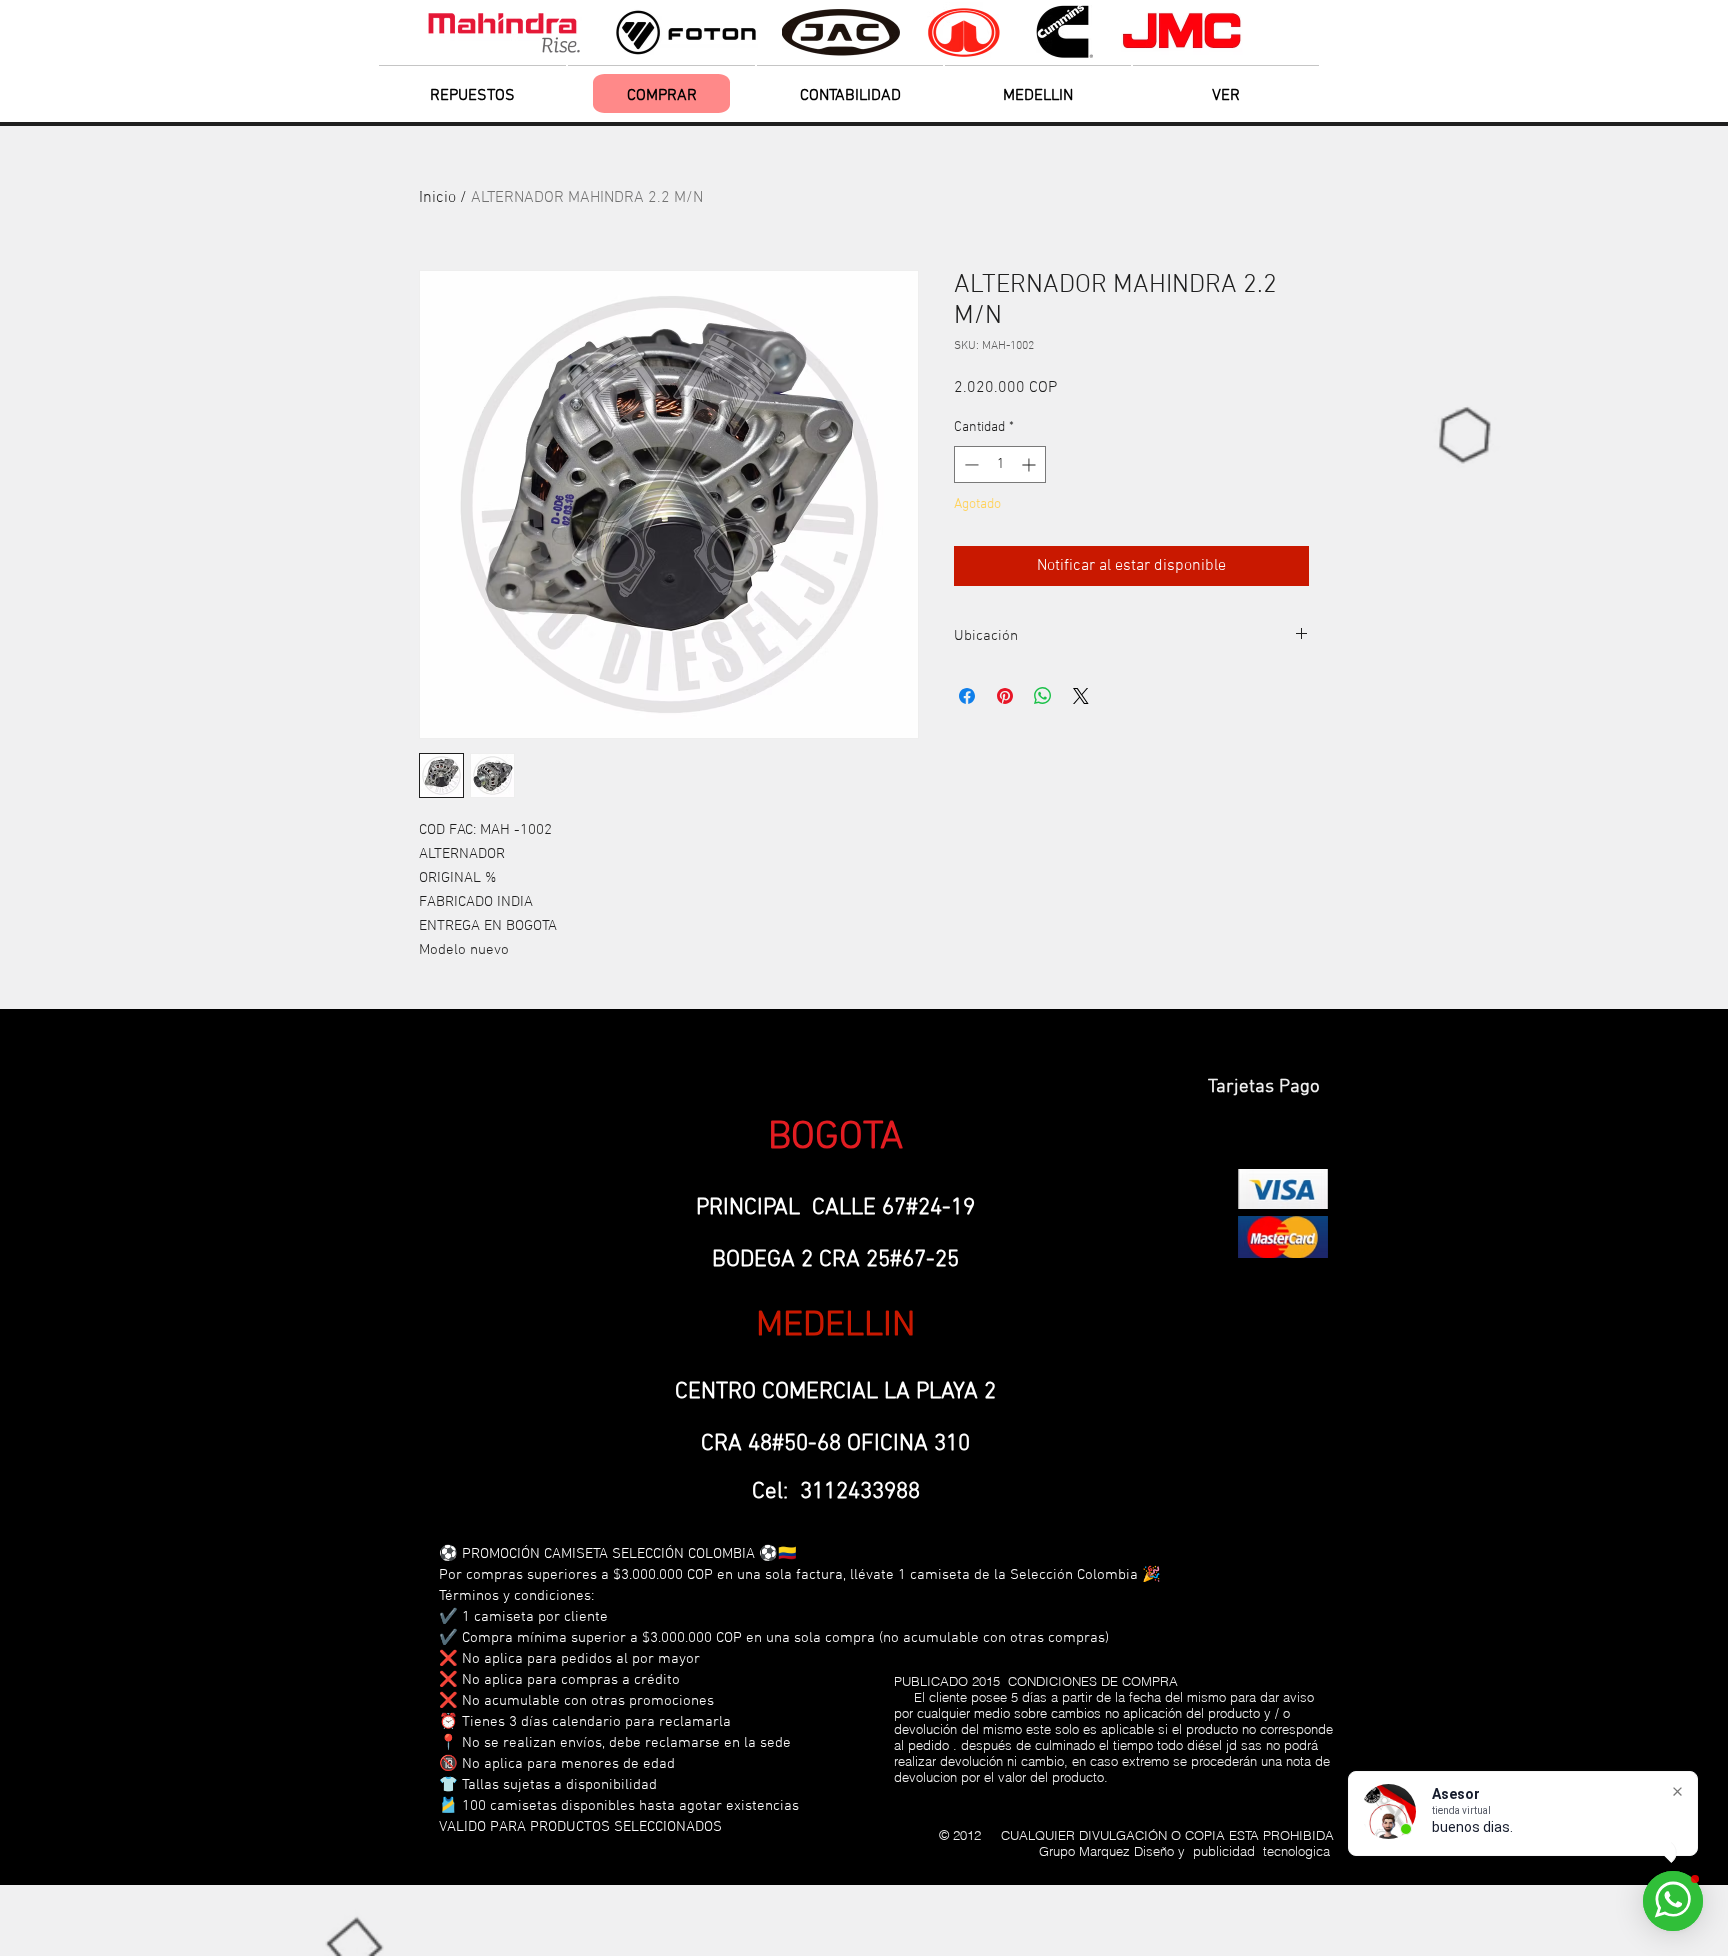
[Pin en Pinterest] (1005, 696)
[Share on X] (1081, 696)
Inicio (437, 198)
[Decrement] (969, 464)
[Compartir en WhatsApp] (1043, 696)
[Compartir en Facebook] (967, 696)
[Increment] (1030, 464)
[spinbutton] (1000, 464)
